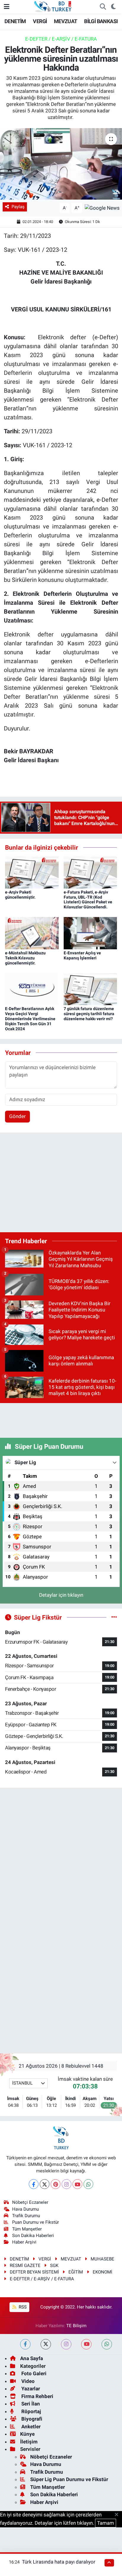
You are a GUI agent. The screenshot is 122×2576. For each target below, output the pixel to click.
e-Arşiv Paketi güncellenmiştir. (20, 895)
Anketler (30, 2427)
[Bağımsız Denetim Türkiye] (53, 6)
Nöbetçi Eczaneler (30, 2202)
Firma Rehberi (37, 2396)
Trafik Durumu (26, 2216)
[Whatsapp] (88, 2184)
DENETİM (15, 21)
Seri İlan (30, 2404)
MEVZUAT (66, 21)
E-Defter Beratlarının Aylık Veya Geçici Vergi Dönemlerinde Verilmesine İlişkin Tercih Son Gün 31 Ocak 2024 (30, 1019)
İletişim (29, 2442)
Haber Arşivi (24, 2242)
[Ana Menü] (7, 7)
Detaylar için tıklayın (61, 1595)
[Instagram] (66, 2184)
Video (27, 2381)
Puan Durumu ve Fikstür (36, 2222)
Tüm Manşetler (27, 2229)
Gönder (17, 1116)
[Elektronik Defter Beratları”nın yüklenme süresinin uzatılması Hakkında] (61, 164)
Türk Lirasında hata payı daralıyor (59, 2562)
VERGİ (40, 21)
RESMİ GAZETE (25, 2265)
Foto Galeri (33, 2373)
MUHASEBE (102, 2259)
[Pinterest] (56, 2184)
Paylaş (18, 207)
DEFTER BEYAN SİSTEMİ (34, 2272)
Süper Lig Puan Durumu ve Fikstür (69, 2479)
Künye (27, 2434)
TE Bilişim (76, 2326)
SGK (54, 2265)
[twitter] (46, 2344)
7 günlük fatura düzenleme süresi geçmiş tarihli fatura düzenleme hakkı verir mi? (89, 1014)
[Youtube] (77, 2184)
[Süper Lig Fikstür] (114, 1617)
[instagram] (66, 2344)
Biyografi (31, 2419)
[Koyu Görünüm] (113, 7)
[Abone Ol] (102, 208)
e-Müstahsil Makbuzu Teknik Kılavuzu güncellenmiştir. (25, 958)
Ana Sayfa (32, 2358)
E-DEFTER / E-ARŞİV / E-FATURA (61, 39)
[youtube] (86, 2344)
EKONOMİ (102, 2272)
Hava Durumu (25, 2209)
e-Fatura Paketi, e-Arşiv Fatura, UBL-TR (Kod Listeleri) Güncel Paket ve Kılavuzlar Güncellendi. (88, 899)
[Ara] (103, 7)
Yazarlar (30, 2389)
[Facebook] (34, 2184)
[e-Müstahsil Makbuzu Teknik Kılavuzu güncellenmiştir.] (32, 933)
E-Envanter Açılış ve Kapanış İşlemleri (82, 955)
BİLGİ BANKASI (101, 21)
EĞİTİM (76, 2272)
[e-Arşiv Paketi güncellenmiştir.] (32, 872)
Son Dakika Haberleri (33, 2236)
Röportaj (30, 2411)
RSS (22, 2307)
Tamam (106, 2523)
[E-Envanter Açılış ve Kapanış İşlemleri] (90, 933)
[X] (45, 2184)
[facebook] (25, 2344)
